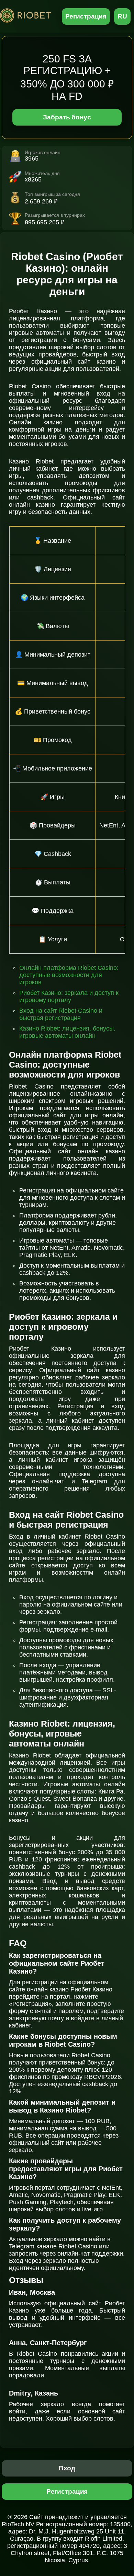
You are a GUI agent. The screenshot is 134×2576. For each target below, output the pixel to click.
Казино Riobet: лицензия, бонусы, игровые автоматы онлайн (67, 1032)
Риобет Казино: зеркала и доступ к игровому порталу (69, 996)
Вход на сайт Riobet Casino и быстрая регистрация (61, 1014)
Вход (67, 2468)
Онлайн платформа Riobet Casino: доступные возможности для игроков (69, 975)
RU (122, 16)
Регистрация (86, 16)
